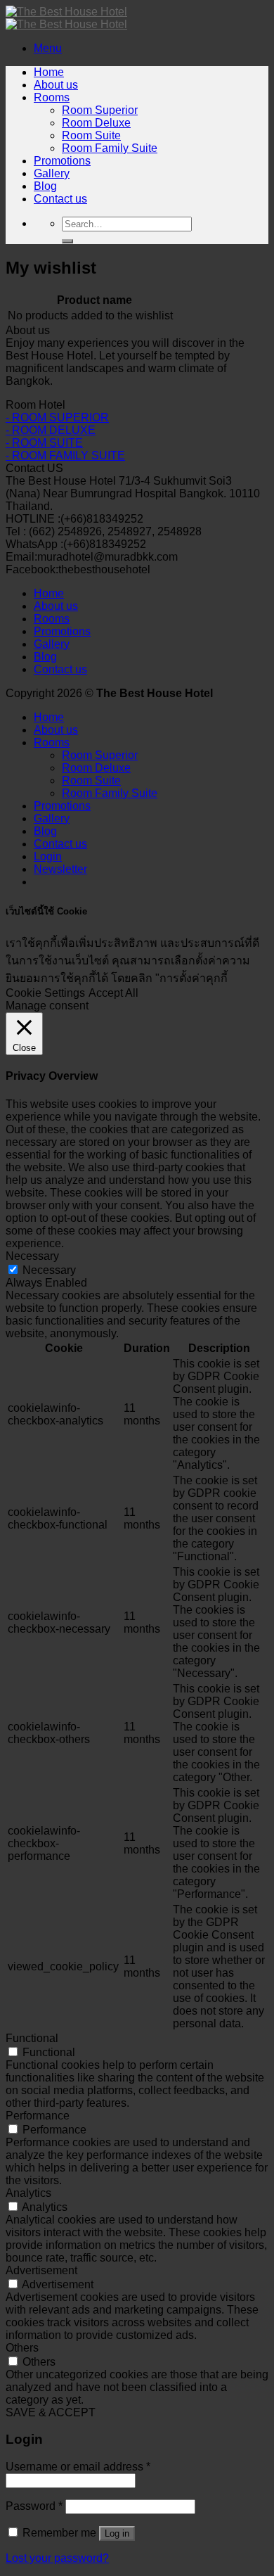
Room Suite (91, 135)
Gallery (52, 173)
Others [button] (22, 2348)
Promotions (62, 161)
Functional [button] (32, 2038)
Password (34, 2506)
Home (49, 72)
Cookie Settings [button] (45, 993)
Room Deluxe (96, 123)
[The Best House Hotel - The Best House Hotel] (66, 18)
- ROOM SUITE (44, 443)
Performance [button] (38, 2116)
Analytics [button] (28, 2193)
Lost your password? (57, 2558)
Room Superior (100, 110)
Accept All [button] (113, 993)
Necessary (49, 1270)
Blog (45, 186)
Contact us (60, 199)
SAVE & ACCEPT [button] (51, 2412)
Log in (117, 2533)
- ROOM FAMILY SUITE (65, 455)
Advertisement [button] (41, 2270)
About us (56, 85)
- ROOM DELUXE (51, 430)
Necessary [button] (32, 1256)
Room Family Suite (110, 148)
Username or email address (78, 2467)
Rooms (52, 97)
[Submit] (67, 241)
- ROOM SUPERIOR (57, 417)
